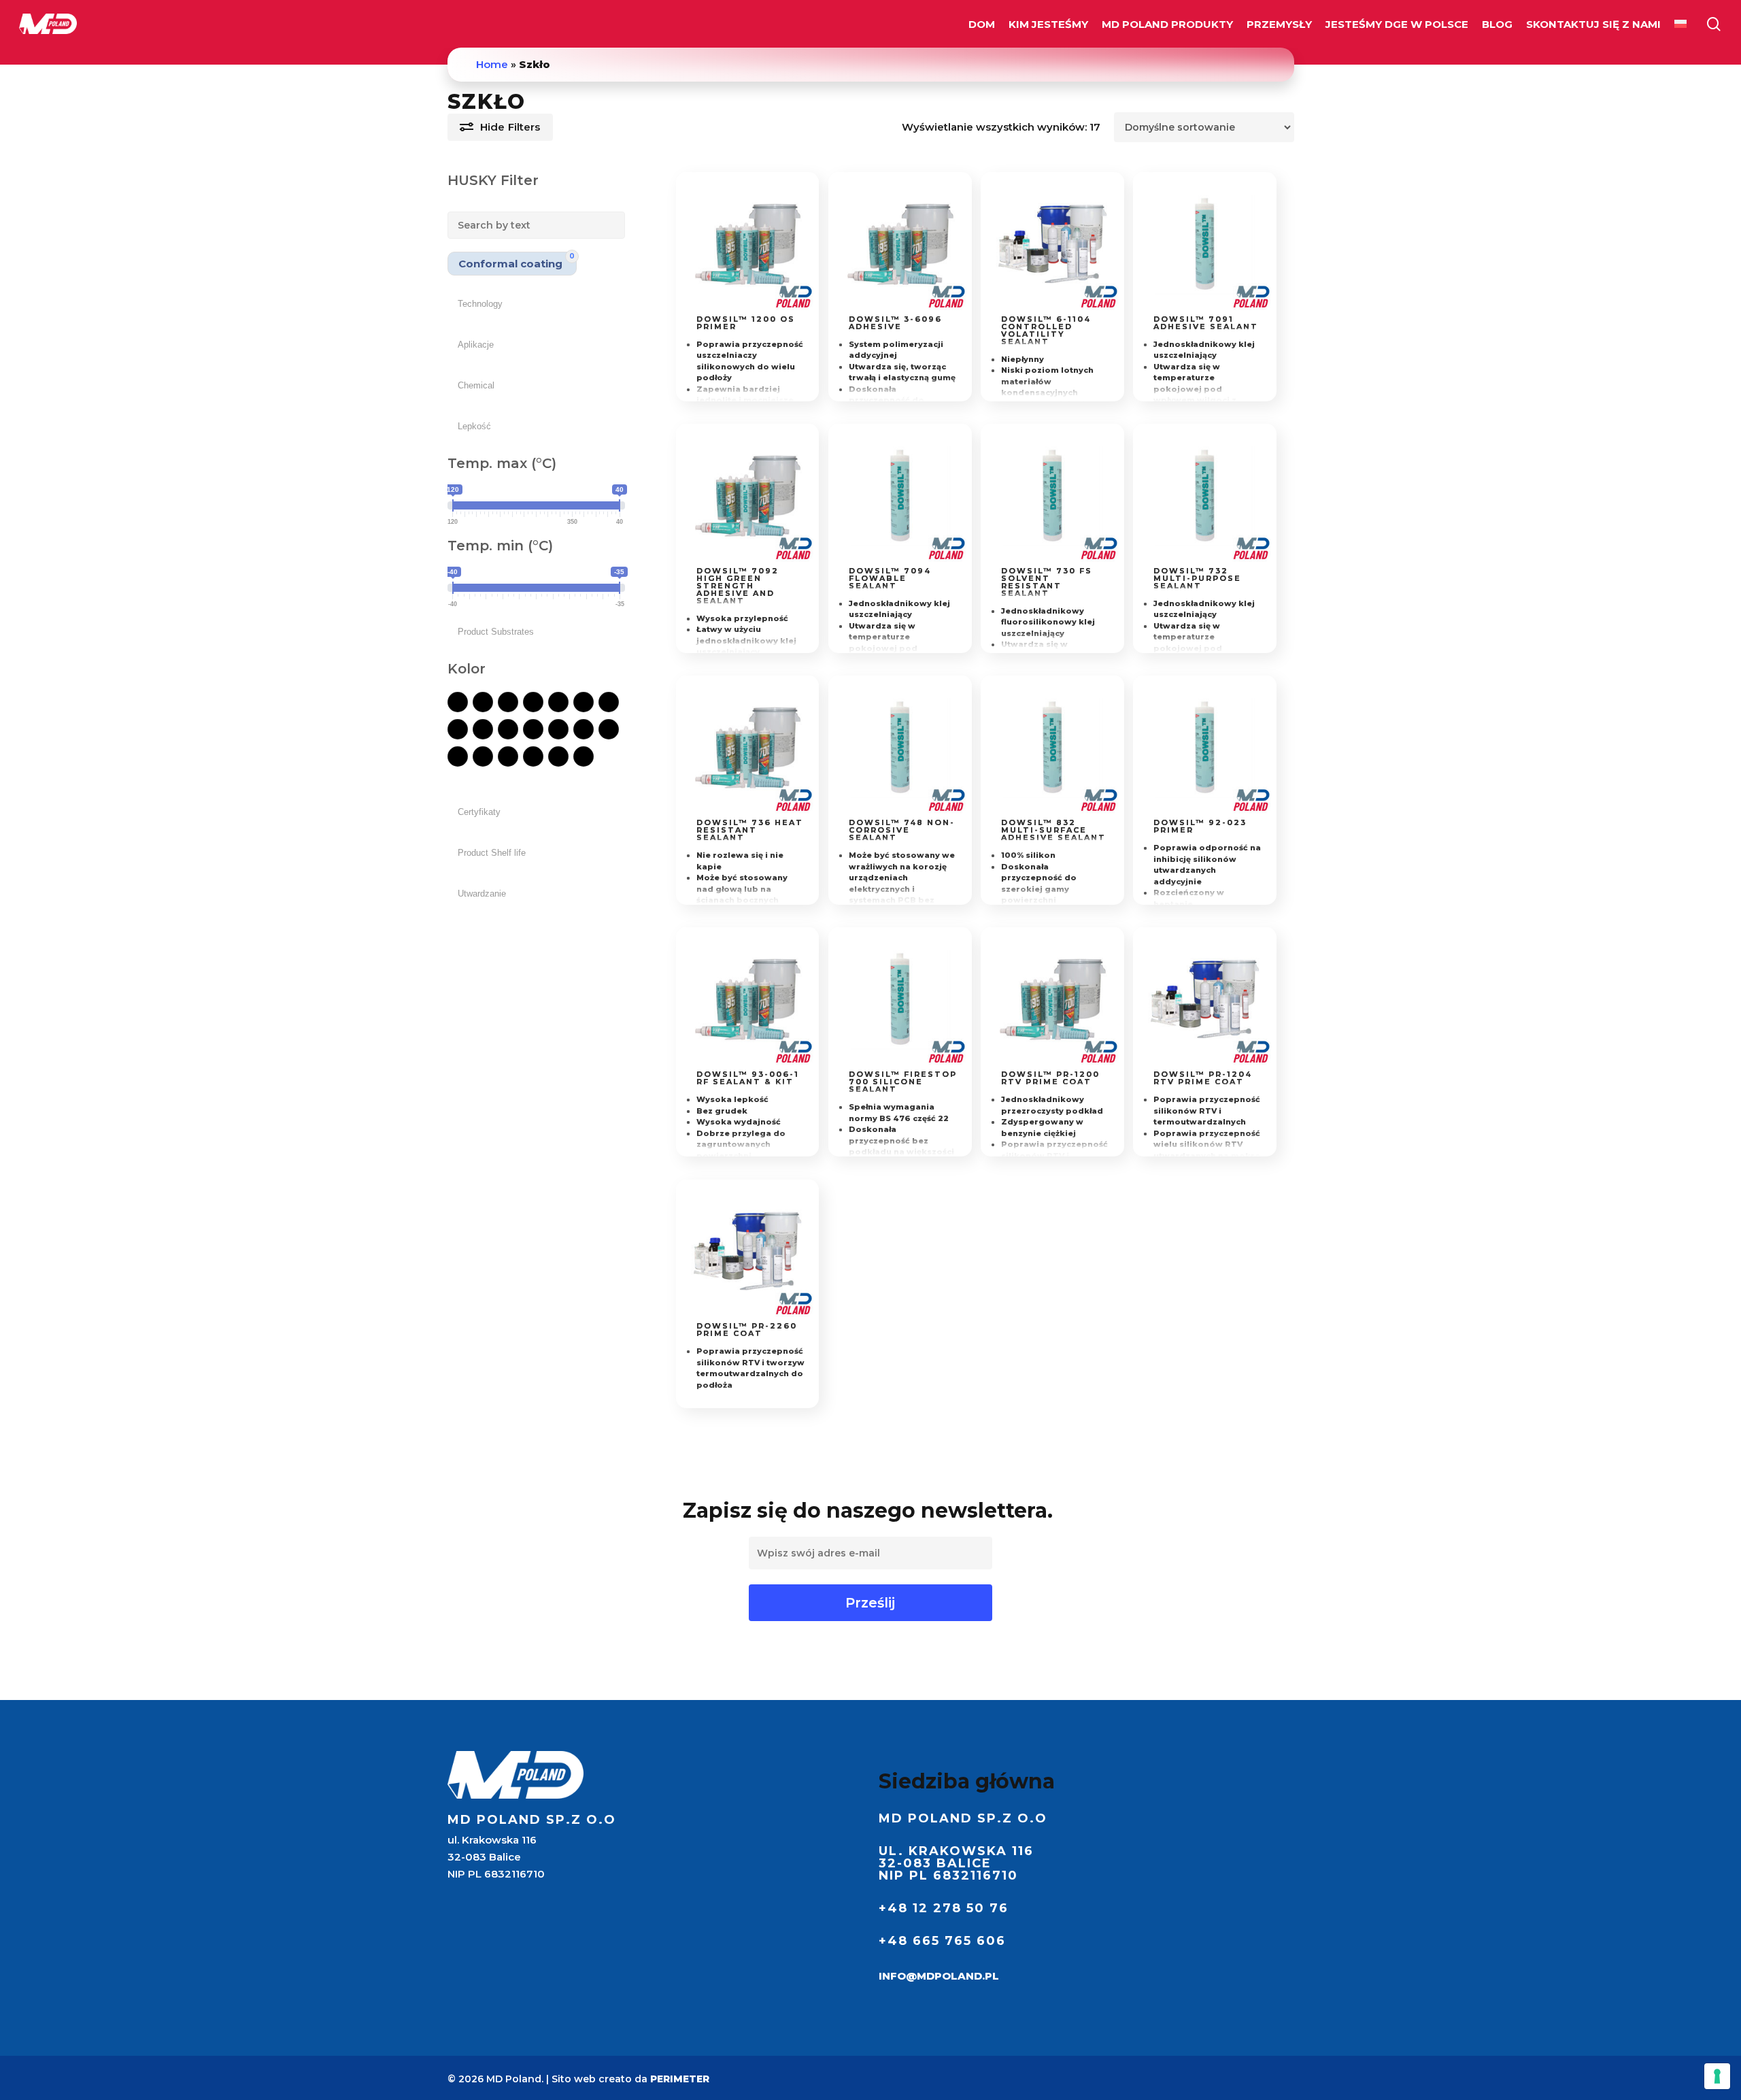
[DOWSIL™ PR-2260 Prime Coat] (748, 1251)
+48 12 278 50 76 (944, 1908)
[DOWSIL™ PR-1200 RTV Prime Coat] (1052, 999)
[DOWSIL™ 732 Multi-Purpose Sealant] (1205, 496)
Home (492, 64)
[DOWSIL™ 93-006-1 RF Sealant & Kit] (748, 999)
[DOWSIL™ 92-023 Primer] (1205, 747)
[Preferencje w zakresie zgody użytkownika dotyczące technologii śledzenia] (1717, 2076)
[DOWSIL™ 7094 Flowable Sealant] (900, 496)
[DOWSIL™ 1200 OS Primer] (748, 244)
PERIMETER (680, 2079)
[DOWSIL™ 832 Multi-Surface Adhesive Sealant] (1052, 747)
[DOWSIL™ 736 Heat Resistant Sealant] (748, 747)
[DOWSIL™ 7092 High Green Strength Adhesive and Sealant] (748, 496)
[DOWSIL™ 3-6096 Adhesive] (900, 244)
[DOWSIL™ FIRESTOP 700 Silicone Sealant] (900, 999)
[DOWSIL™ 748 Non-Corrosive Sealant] (900, 747)
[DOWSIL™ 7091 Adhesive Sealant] (1205, 244)
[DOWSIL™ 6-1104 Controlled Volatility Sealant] (1052, 244)
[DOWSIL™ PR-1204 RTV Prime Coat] (1205, 999)
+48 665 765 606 (942, 1941)
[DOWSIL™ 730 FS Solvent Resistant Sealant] (1052, 496)
